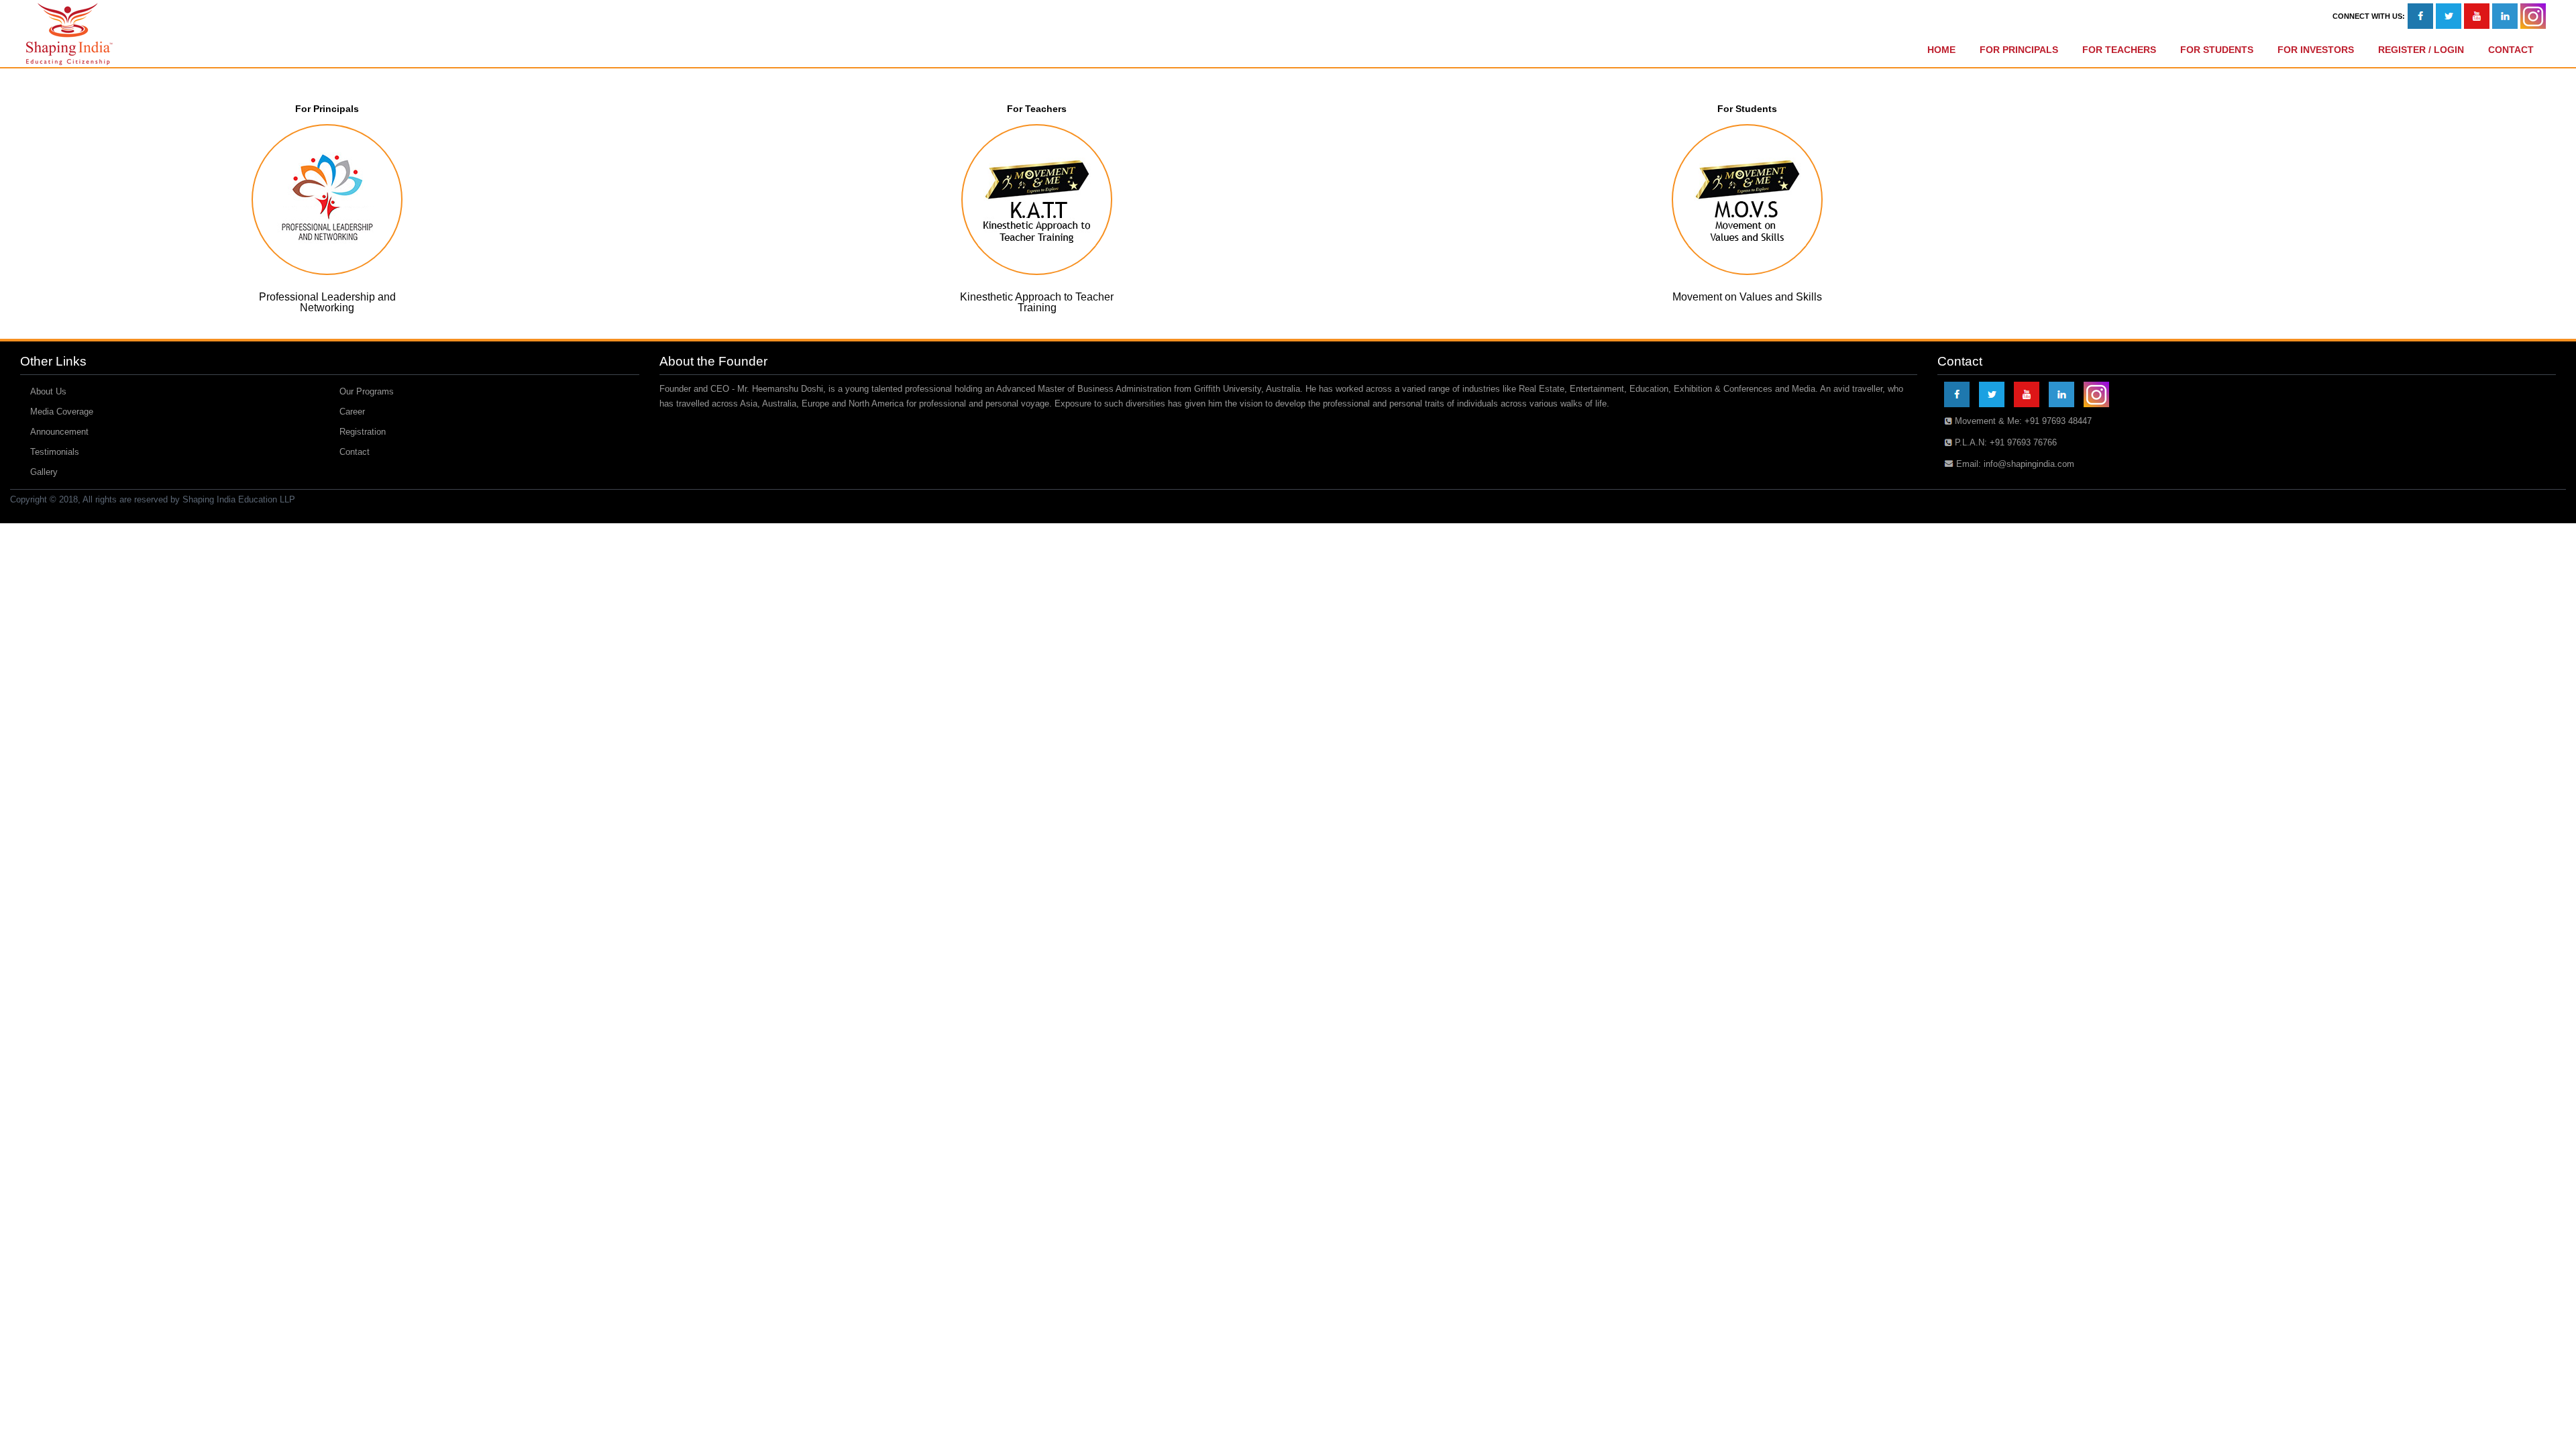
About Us (48, 391)
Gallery (44, 472)
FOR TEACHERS (2119, 50)
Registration (363, 432)
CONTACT (2511, 50)
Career (352, 412)
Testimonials (55, 452)
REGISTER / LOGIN (2421, 50)
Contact (355, 452)
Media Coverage (62, 412)
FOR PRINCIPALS (2019, 50)
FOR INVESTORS (2316, 50)
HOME (1941, 50)
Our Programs (367, 391)
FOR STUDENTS (2217, 50)
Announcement (59, 432)
